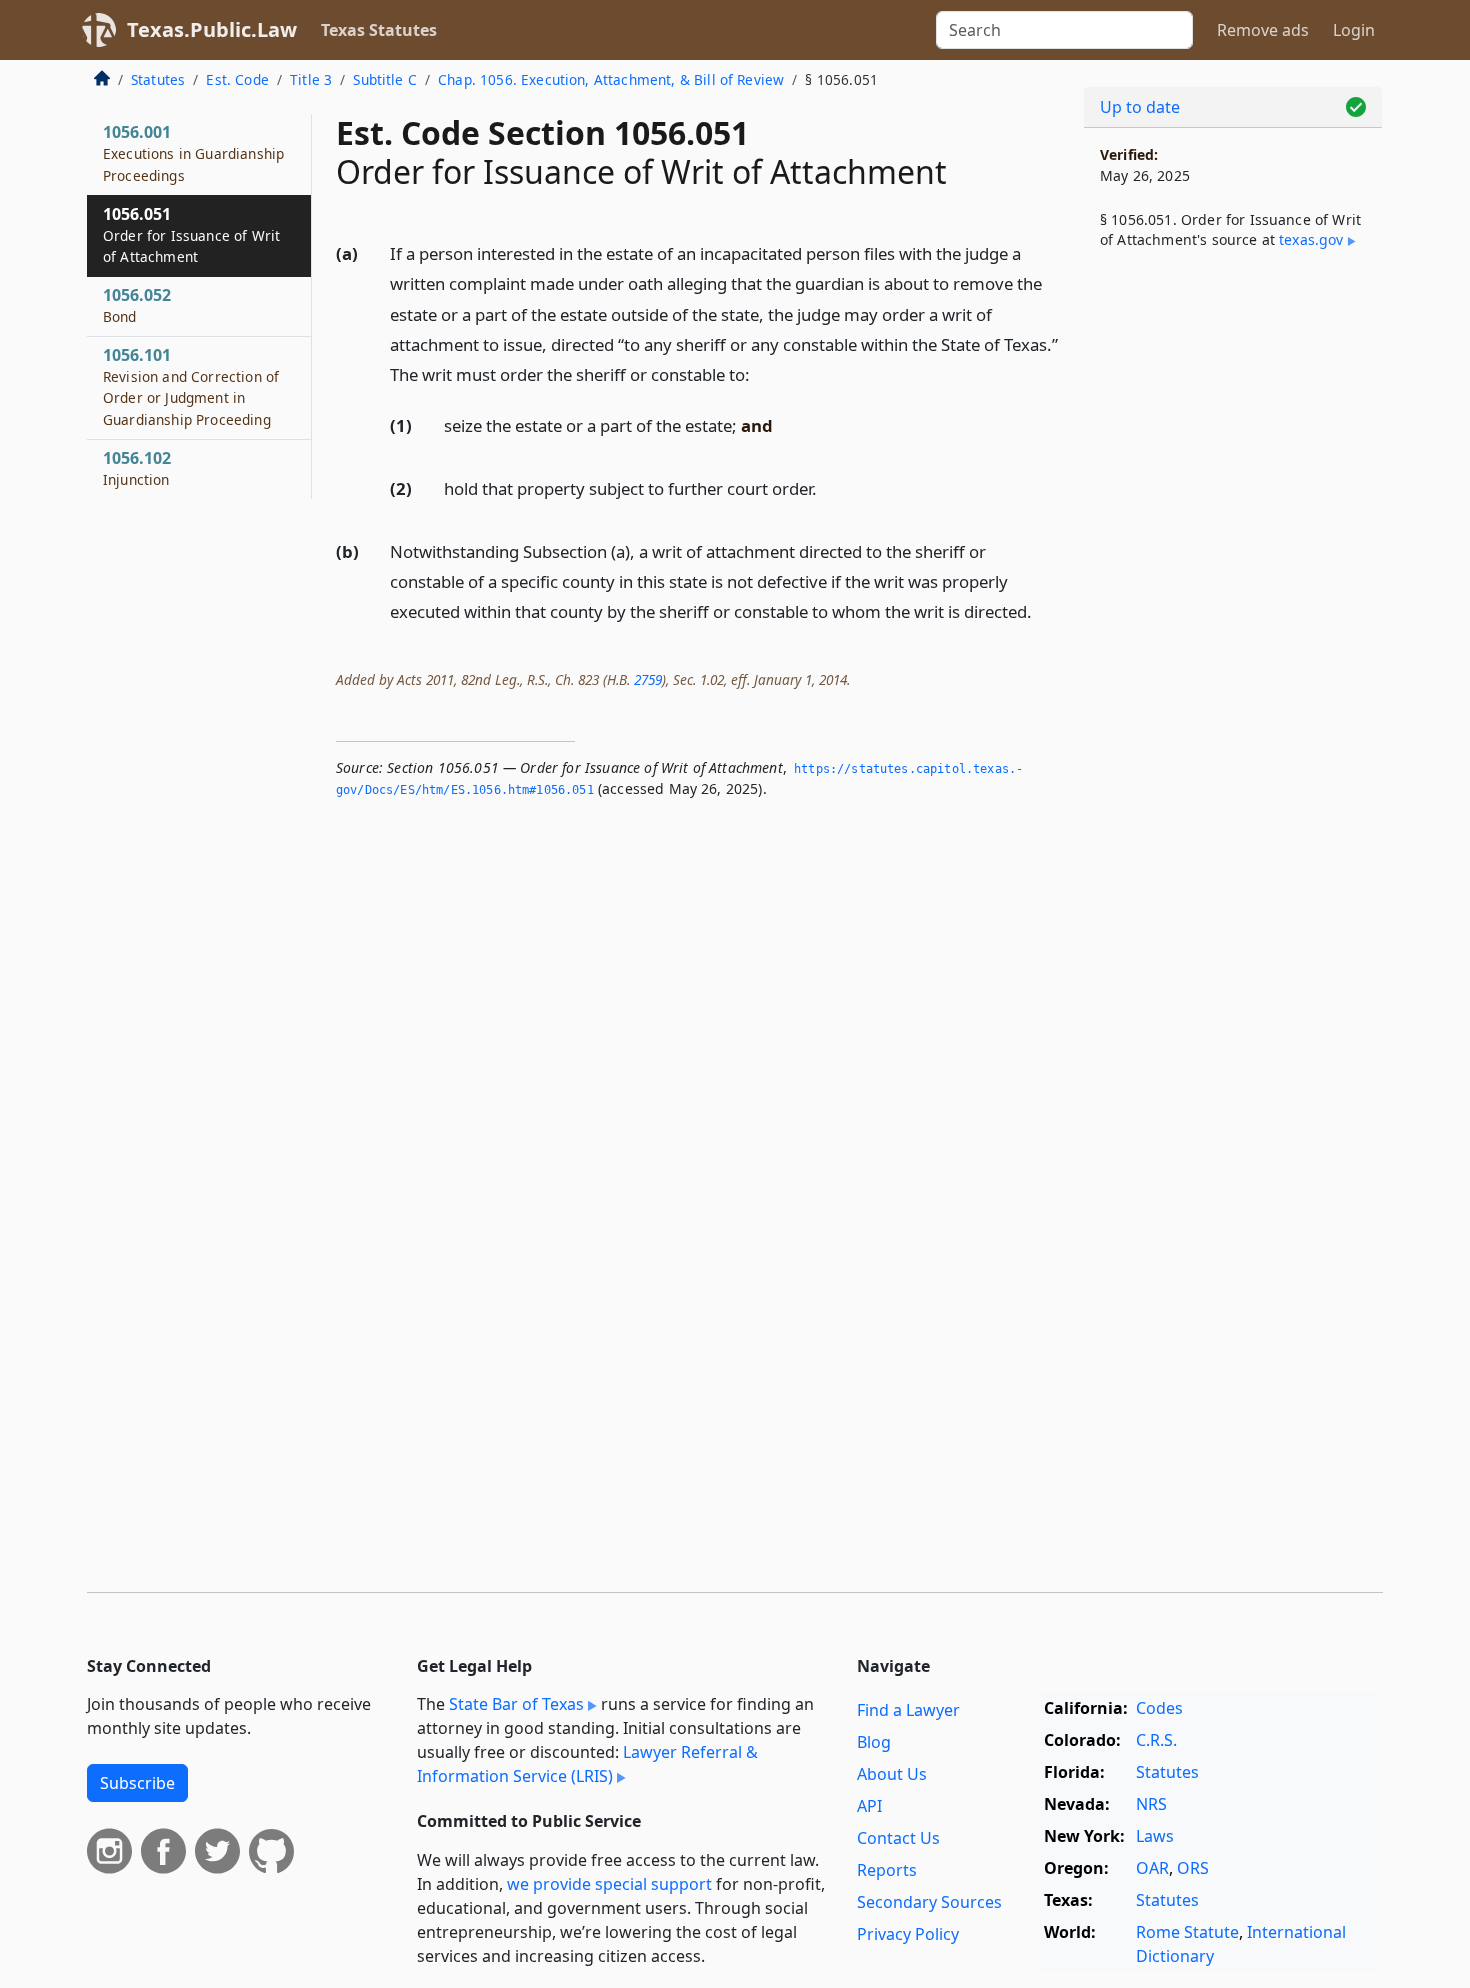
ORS (1193, 1868)
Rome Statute (1187, 1932)
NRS (1151, 1804)
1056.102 (137, 468)
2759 (648, 679)
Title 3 (311, 79)
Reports (887, 1870)
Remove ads (1263, 30)
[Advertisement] (1233, 596)
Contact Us (898, 1838)
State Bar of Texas (516, 1704)
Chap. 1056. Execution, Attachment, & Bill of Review (611, 79)
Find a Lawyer (908, 1710)
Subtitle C (385, 79)
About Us (892, 1774)
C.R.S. (1156, 1740)
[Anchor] (761, 373)
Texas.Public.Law (212, 29)
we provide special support (609, 1884)
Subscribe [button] (137, 1783)
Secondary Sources (929, 1902)
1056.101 (191, 386)
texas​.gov (1311, 239)
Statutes (158, 79)
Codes (1159, 1708)
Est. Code (237, 79)
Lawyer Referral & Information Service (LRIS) (587, 1764)
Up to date (1140, 107)
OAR (1152, 1868)
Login (1354, 30)
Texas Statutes (379, 30)
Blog (874, 1742)
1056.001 (193, 153)
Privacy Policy (908, 1934)
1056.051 (191, 235)
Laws (1155, 1836)
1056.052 (137, 305)
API (869, 1806)
